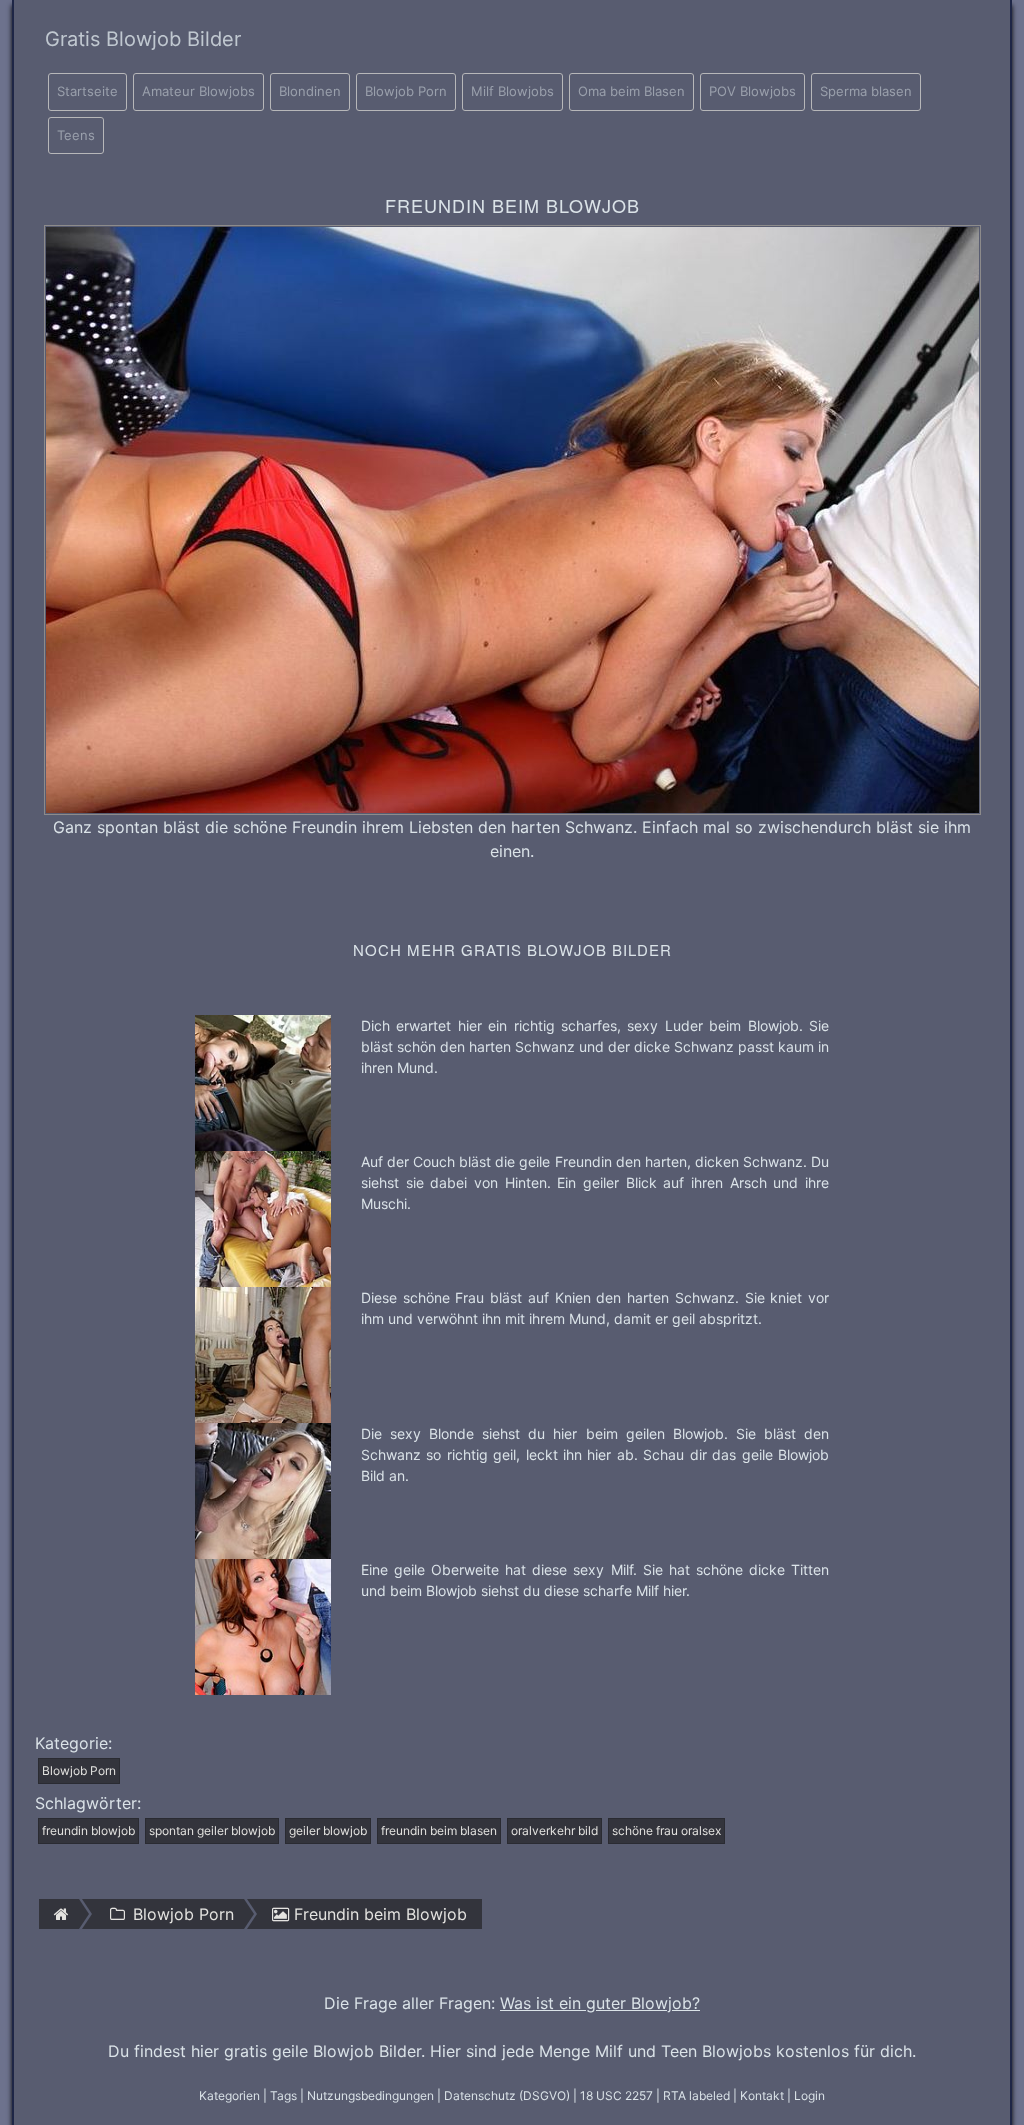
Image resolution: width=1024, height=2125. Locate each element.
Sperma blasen (866, 91)
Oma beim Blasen (631, 91)
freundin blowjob (88, 1830)
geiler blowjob (328, 1830)
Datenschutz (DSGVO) (507, 2095)
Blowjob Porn (406, 91)
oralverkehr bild (554, 1830)
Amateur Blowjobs (198, 91)
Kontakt (762, 2095)
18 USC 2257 (616, 2095)
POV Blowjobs (752, 91)
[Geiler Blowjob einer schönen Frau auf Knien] (263, 1353)
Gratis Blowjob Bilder (143, 39)
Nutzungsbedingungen (370, 2095)
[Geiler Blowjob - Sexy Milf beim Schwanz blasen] (263, 1625)
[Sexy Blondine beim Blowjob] (263, 1489)
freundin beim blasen (439, 1830)
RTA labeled (696, 2095)
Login (809, 2095)
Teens (76, 135)
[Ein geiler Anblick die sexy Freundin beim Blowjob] (263, 1217)
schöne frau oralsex (666, 1830)
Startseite (87, 91)
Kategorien (229, 2095)
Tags (283, 2095)
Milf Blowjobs (512, 91)
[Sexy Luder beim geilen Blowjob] (263, 1081)
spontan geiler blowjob (212, 1830)
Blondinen (310, 91)
